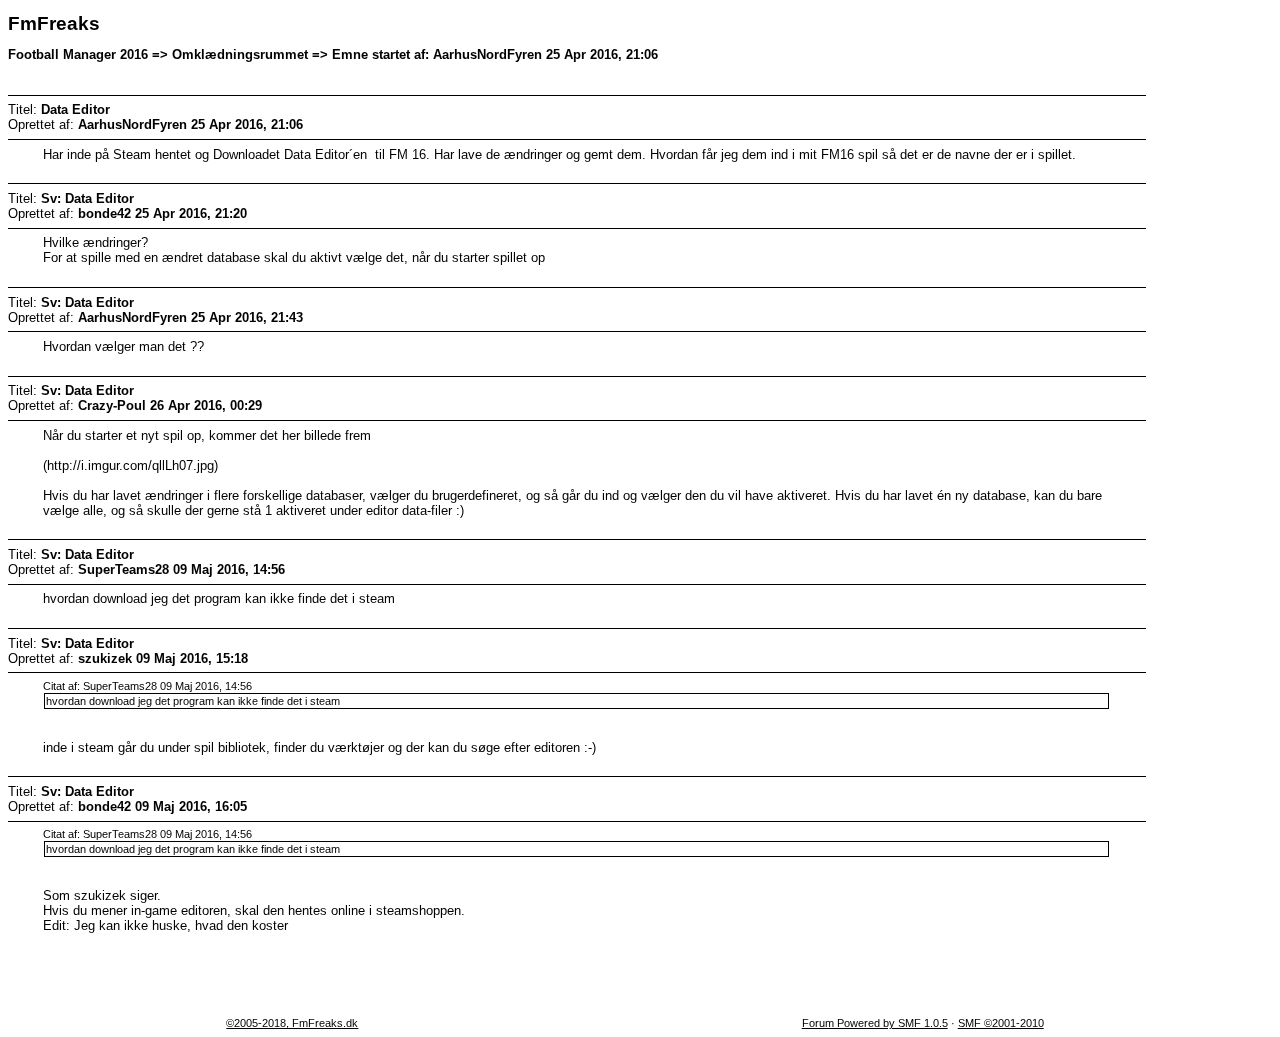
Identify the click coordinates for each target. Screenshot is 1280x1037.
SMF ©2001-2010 (1001, 1023)
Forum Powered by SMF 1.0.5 (875, 1023)
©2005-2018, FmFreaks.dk (292, 1023)
